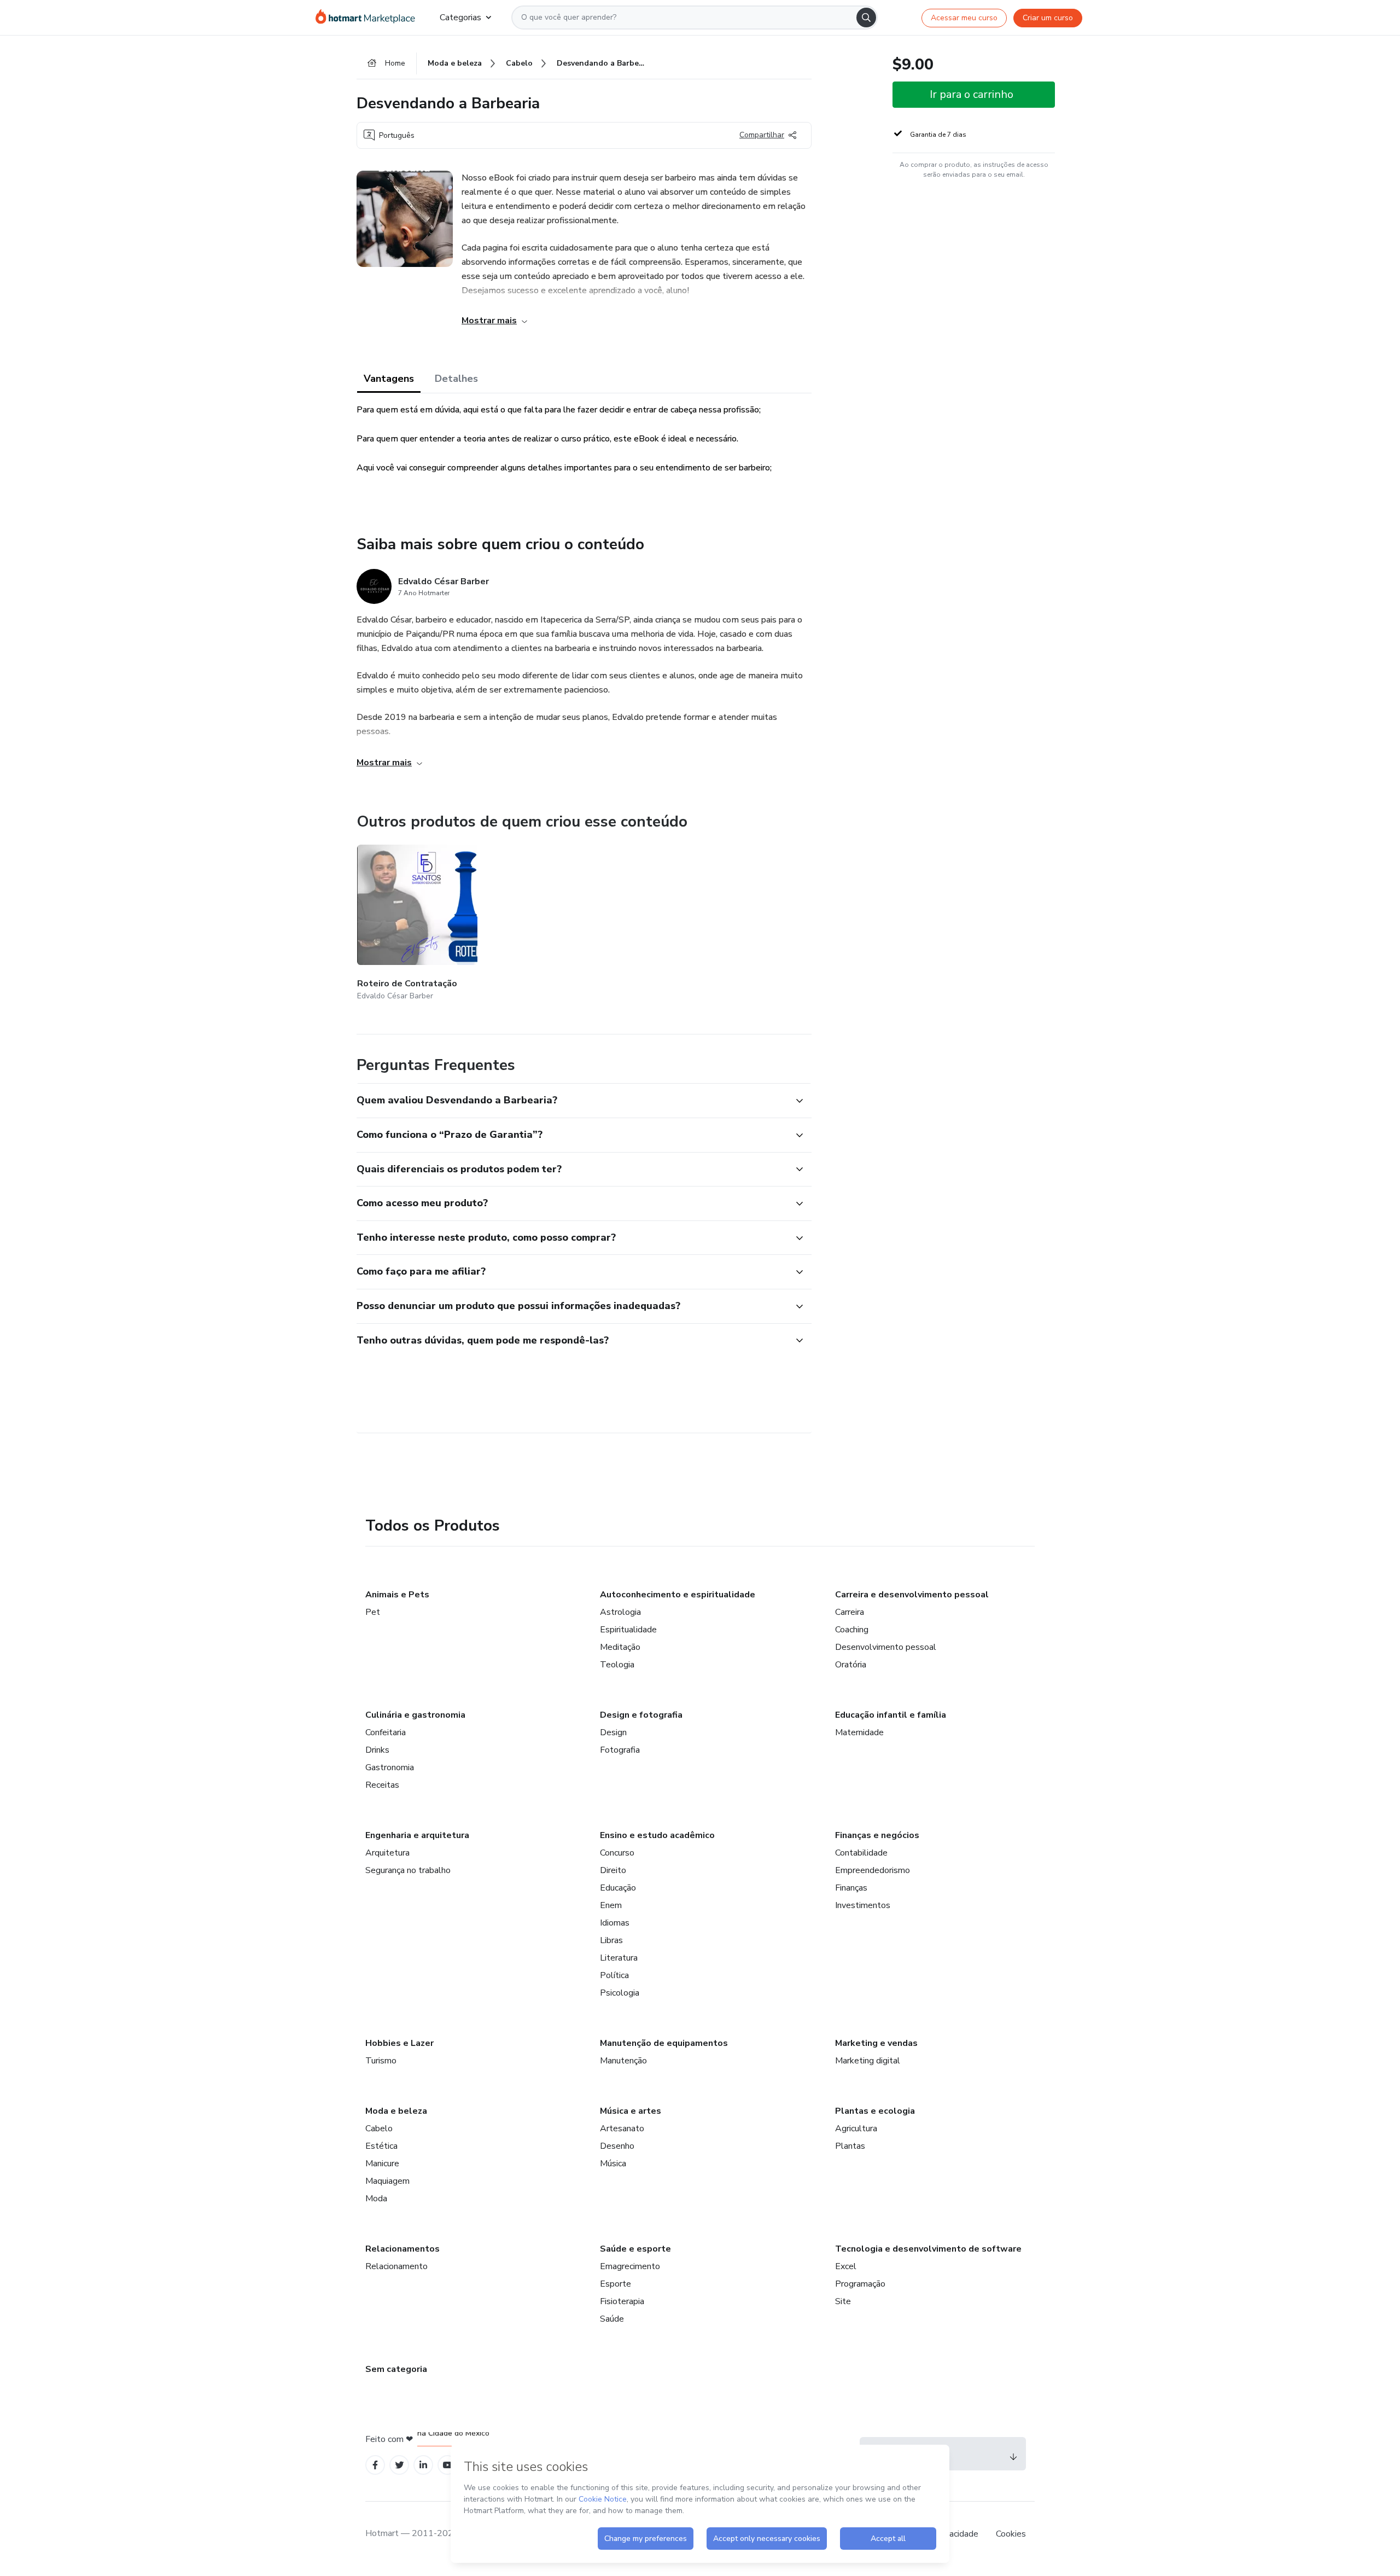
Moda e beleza (396, 2111)
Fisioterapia (622, 2301)
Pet (373, 1612)
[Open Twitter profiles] (399, 2465)
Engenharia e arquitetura (417, 1835)
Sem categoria (396, 2369)
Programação (860, 2284)
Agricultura (856, 2129)
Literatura (619, 1958)
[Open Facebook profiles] (375, 2465)
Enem (611, 1905)
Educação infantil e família (891, 1715)
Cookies (1011, 2534)
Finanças (851, 1888)
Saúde (612, 2319)
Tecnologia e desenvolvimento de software (928, 2249)
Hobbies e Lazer (399, 2043)
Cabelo (379, 2129)
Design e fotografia (641, 1715)
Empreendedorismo (873, 1870)
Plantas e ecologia (875, 2111)
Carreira (850, 1612)
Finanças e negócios (877, 1835)
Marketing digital (868, 2061)
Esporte (616, 2284)
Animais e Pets (397, 1595)
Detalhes (456, 379)
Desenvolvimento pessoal (886, 1647)
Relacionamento (396, 2266)
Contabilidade (861, 1853)
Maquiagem (387, 2181)
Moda (376, 2199)
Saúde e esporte (635, 2249)
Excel (846, 2266)
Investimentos (863, 1905)
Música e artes (631, 2111)
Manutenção (623, 2061)
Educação (618, 1888)
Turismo (381, 2061)
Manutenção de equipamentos (664, 2043)
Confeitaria (386, 1732)
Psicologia (620, 1993)
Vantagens (389, 379)
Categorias (460, 18)
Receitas (382, 1785)
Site (843, 2301)
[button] (572, 1101)
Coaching (852, 1630)
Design (613, 1732)
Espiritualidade (628, 1630)
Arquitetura (387, 1853)
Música (613, 2164)
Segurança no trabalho (408, 1870)
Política (614, 1975)
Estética (381, 2146)
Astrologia (620, 1612)
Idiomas (615, 1923)
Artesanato (622, 2129)
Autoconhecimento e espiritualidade (678, 1595)
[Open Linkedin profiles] (423, 2465)
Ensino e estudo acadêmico (657, 1835)
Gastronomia (390, 1767)
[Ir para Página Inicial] (369, 18)
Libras (611, 1940)
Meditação (620, 1647)
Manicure (382, 2164)
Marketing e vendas (876, 2043)
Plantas (850, 2146)
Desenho (617, 2146)
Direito (613, 1870)
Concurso (617, 1853)
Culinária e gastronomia (415, 1715)
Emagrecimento (630, 2266)
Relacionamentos (402, 2249)
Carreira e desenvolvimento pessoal (912, 1595)
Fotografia (620, 1750)
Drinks (377, 1750)
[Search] (866, 18)
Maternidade (859, 1732)
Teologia (617, 1665)
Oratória (851, 1665)
